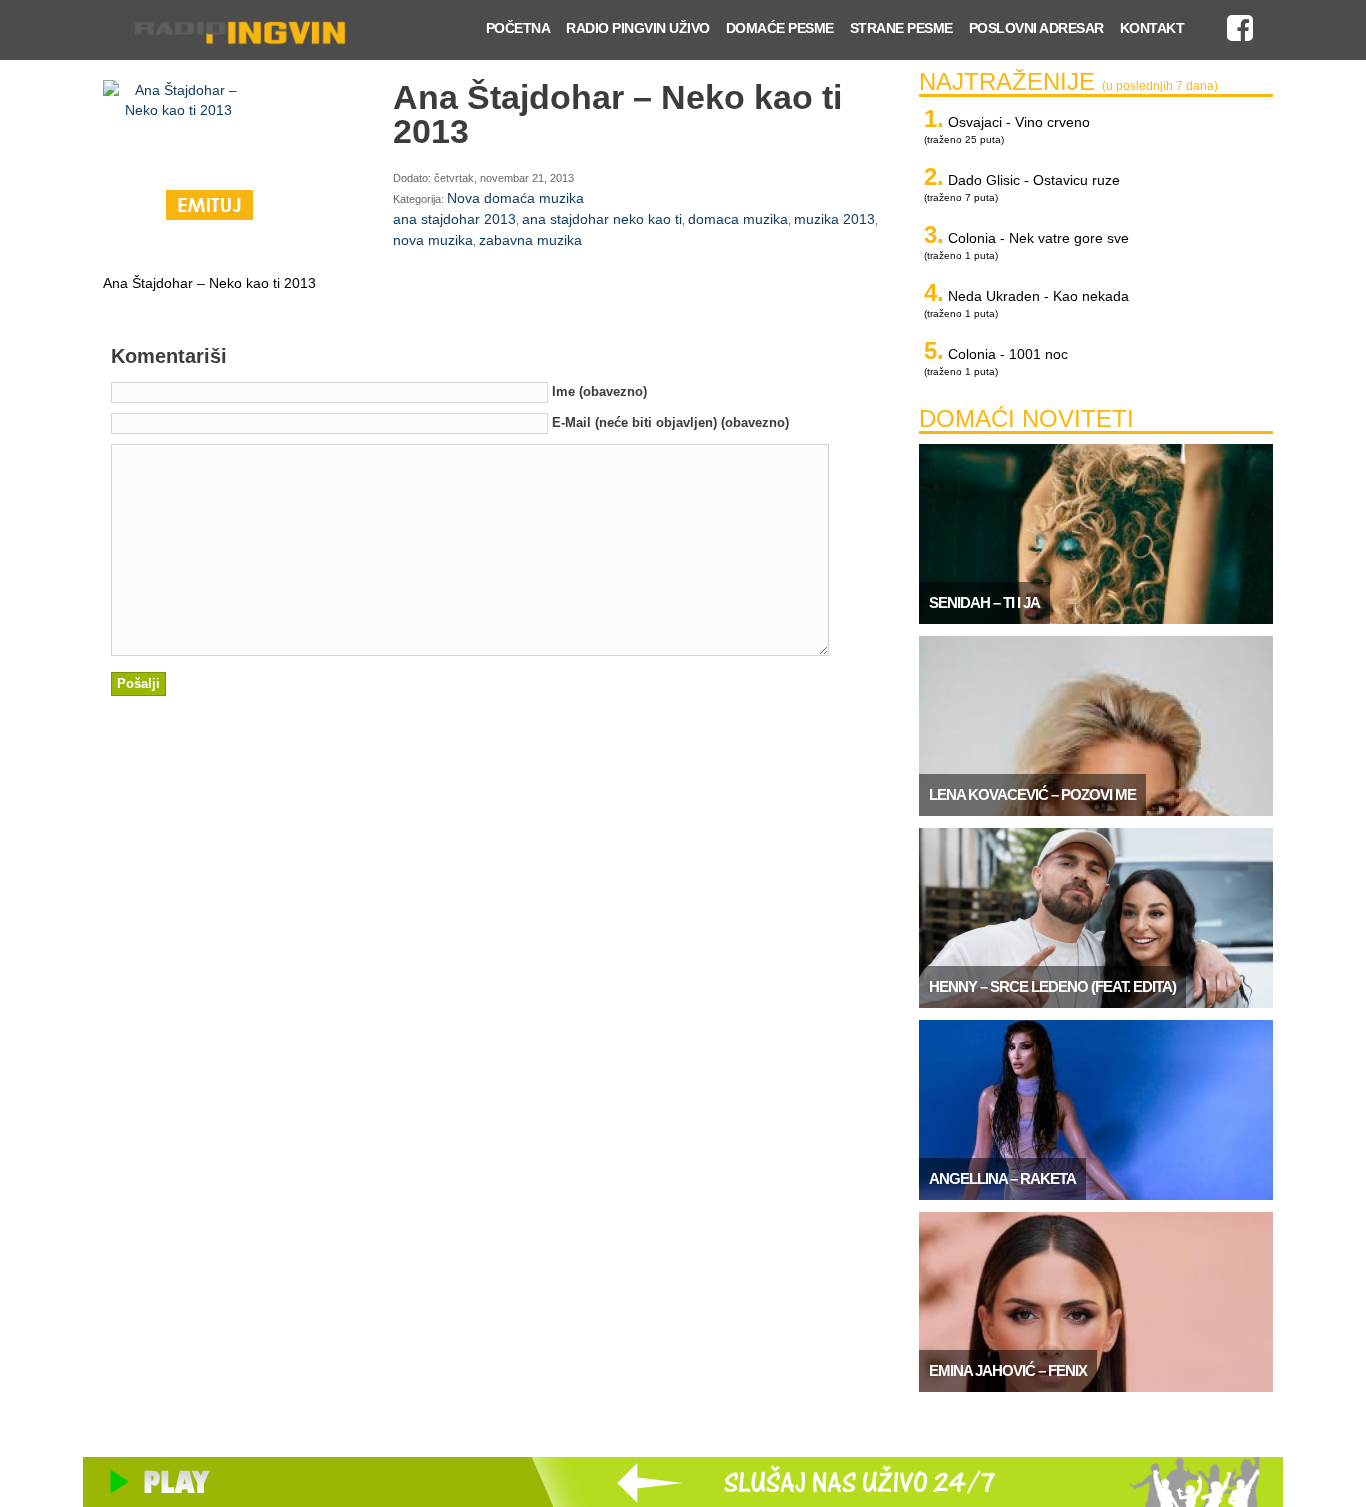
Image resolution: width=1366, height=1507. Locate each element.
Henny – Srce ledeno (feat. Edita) (1052, 986)
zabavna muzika (530, 240)
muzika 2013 (834, 219)
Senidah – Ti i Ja (984, 602)
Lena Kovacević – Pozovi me (1032, 794)
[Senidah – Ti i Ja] (1096, 619)
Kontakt (1152, 28)
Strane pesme (901, 28)
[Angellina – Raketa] (1096, 1195)
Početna (518, 28)
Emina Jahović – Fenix (1008, 1370)
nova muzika (433, 240)
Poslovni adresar (1036, 28)
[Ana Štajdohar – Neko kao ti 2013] (178, 130)
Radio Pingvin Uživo (638, 28)
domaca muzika (738, 219)
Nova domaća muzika (515, 198)
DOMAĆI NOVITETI (1026, 418)
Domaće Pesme (780, 28)
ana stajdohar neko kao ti (602, 219)
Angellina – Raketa (1002, 1178)
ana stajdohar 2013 (454, 219)
